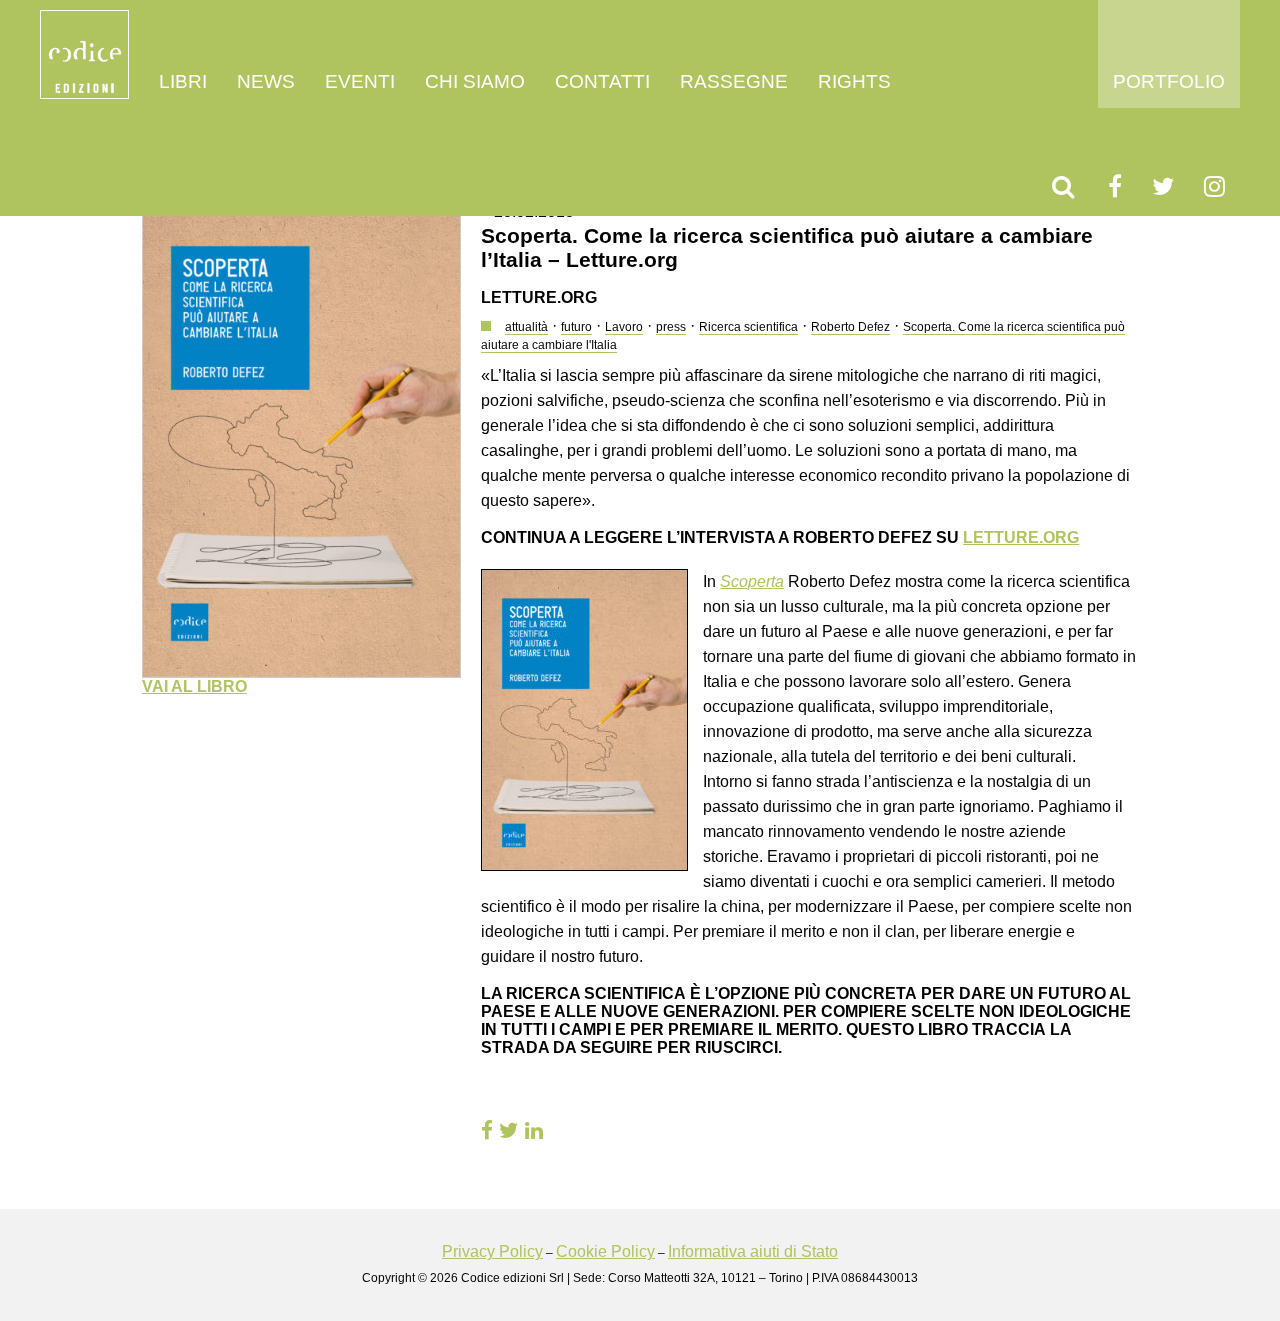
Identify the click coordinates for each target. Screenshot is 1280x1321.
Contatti (602, 81)
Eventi (360, 81)
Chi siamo (475, 81)
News (266, 81)
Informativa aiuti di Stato (753, 1251)
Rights (854, 81)
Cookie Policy (605, 1251)
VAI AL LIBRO (194, 686)
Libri (183, 81)
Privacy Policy (492, 1251)
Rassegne (734, 81)
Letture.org (1021, 537)
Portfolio (1169, 81)
